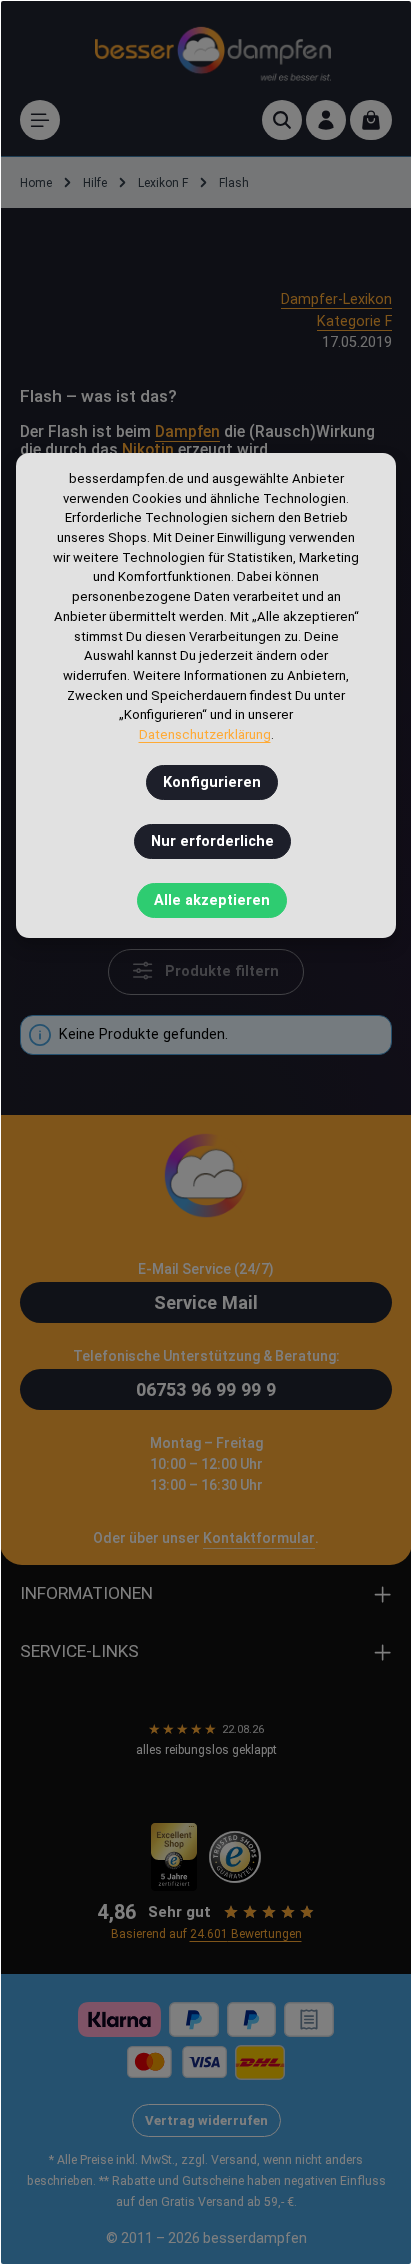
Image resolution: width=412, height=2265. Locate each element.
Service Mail (206, 1302)
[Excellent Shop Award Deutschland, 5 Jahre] (174, 1857)
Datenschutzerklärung (205, 734)
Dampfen (187, 431)
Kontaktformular (259, 1538)
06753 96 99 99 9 (206, 1389)
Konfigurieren (212, 782)
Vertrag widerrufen (206, 2120)
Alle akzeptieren (212, 900)
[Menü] (40, 120)
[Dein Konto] (326, 120)
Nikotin (148, 449)
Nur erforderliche (212, 841)
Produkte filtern (220, 971)
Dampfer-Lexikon (336, 299)
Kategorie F (354, 321)
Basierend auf (206, 1934)
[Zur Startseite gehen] (213, 50)
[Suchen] (282, 120)
